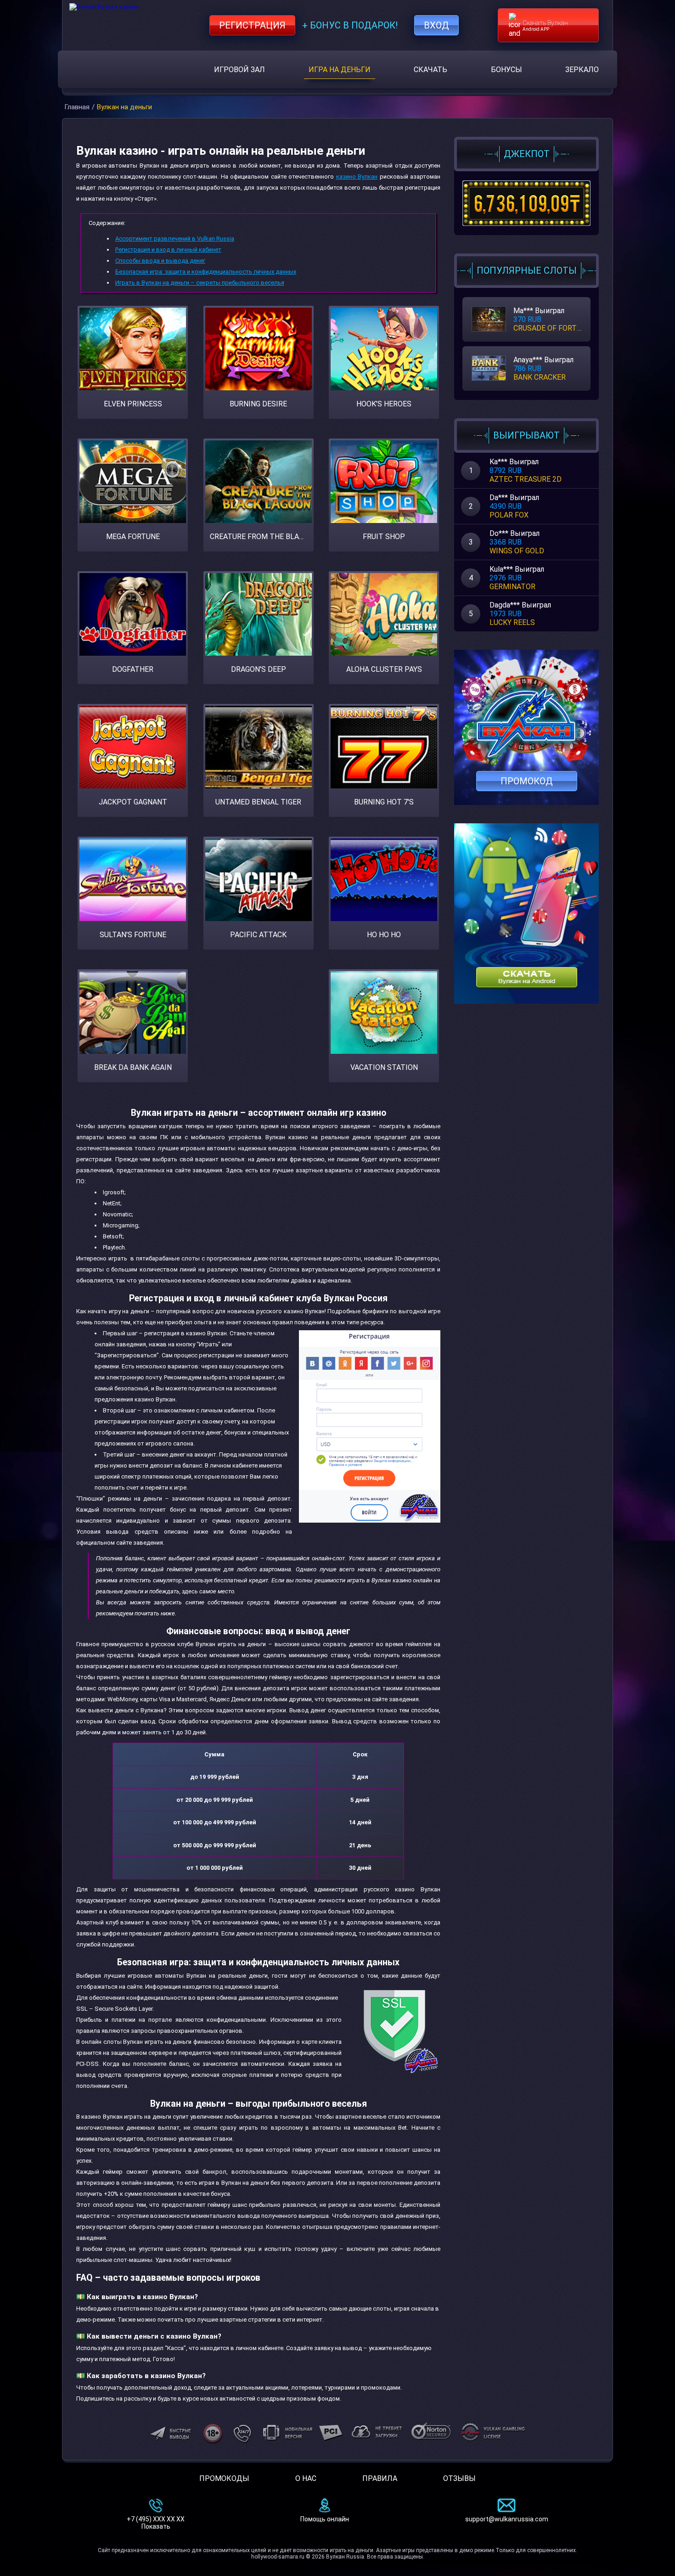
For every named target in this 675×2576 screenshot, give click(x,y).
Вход (436, 25)
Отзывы (459, 2478)
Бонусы (506, 70)
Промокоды (224, 2478)
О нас (306, 2478)
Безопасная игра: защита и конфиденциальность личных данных (206, 272)
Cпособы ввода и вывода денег (160, 261)
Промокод (527, 781)
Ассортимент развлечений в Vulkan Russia (175, 239)
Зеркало (582, 70)
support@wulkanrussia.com (507, 2519)
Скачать (430, 70)
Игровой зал (239, 70)
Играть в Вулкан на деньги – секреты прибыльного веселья (200, 283)
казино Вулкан (357, 177)
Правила (380, 2478)
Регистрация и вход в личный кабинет (168, 250)
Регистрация (252, 25)
